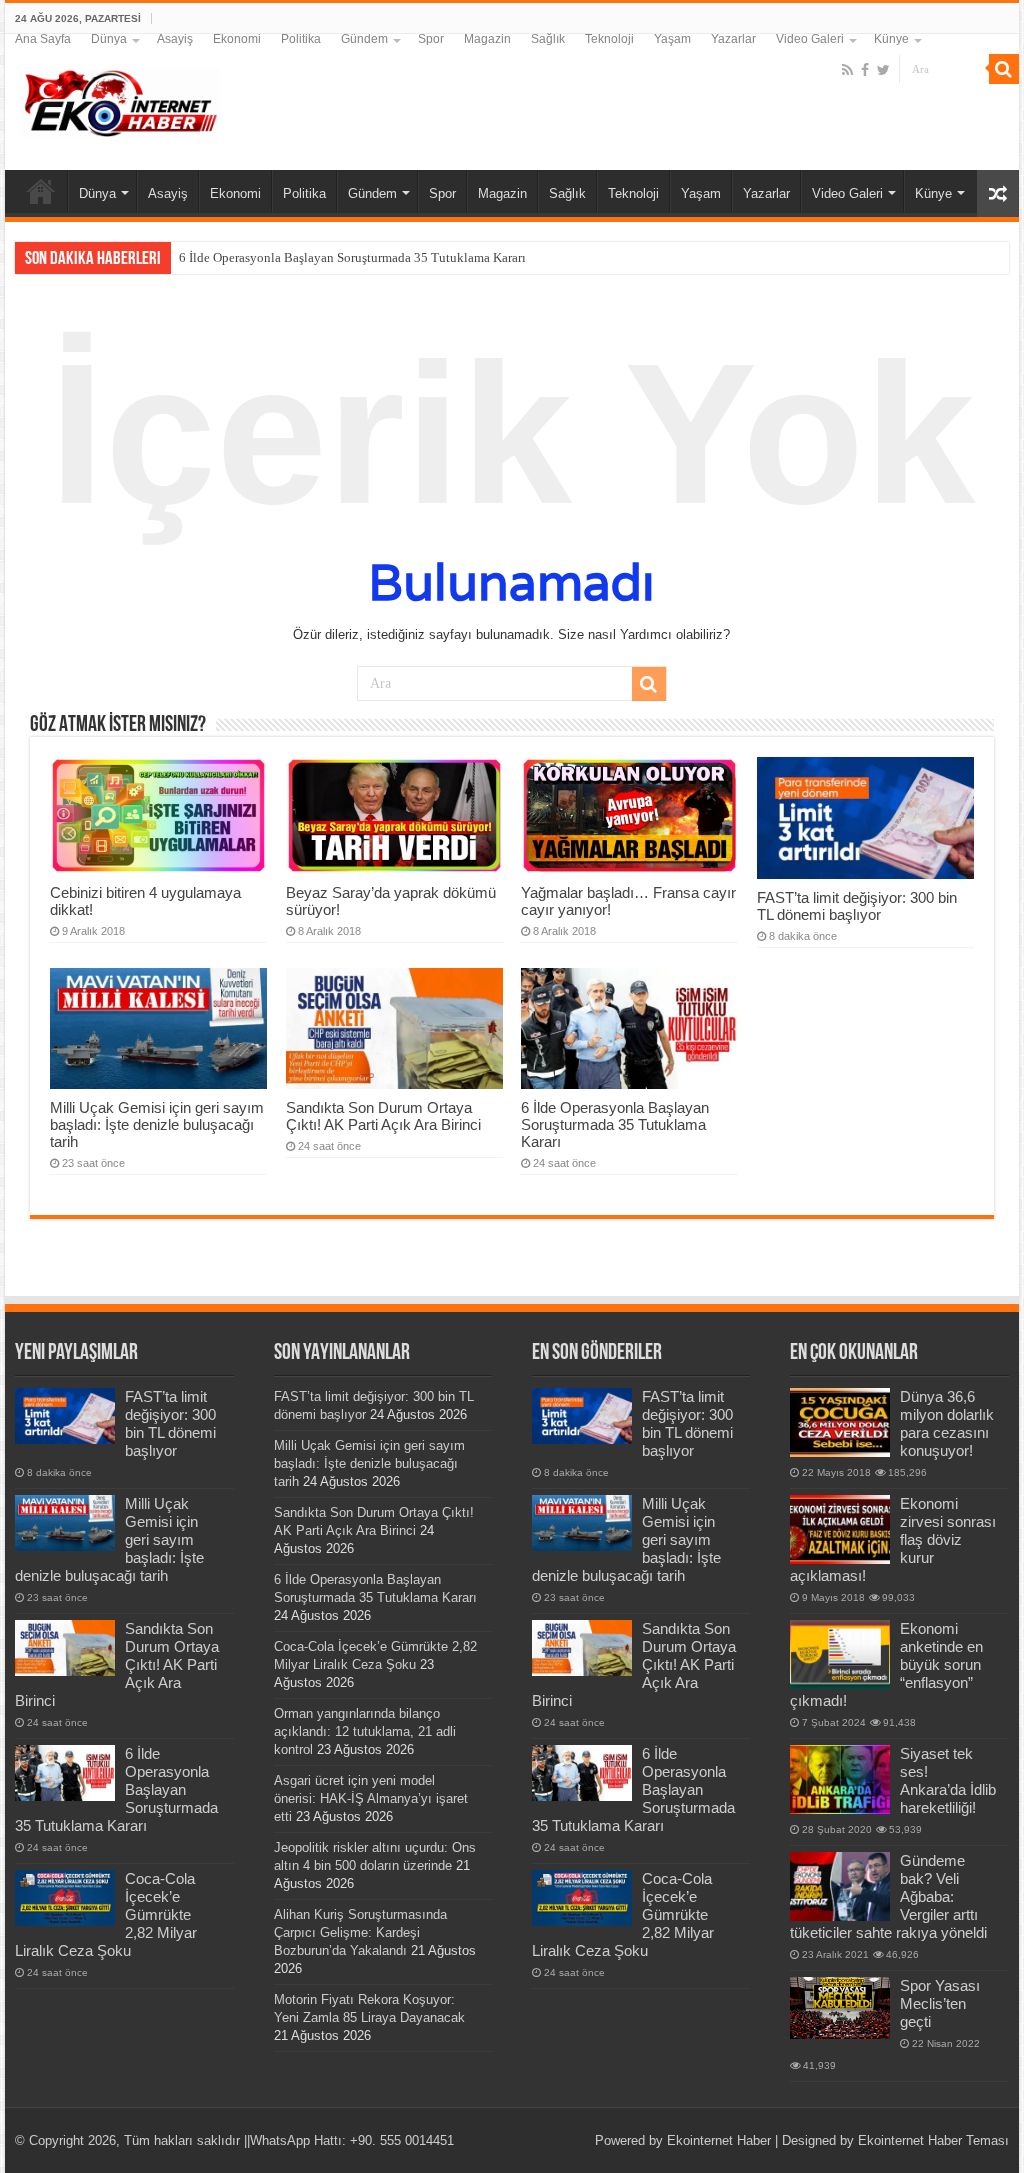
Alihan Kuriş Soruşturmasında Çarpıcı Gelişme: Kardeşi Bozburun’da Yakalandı (360, 1932)
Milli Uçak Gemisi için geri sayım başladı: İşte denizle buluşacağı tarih (157, 1124)
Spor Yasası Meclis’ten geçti (940, 2003)
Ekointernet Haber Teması (933, 2140)
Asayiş (175, 39)
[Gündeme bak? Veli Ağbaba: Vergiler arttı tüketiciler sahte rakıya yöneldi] (840, 1886)
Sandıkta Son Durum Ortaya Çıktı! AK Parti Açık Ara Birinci (383, 1116)
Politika (301, 39)
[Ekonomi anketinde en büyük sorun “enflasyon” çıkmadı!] (840, 1654)
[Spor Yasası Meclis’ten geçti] (840, 2007)
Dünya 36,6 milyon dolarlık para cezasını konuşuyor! (947, 1423)
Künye (891, 39)
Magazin (487, 39)
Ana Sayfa (43, 39)
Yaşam (672, 39)
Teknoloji (609, 39)
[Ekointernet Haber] (120, 99)
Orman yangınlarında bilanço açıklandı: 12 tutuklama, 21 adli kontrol (365, 1731)
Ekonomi (237, 39)
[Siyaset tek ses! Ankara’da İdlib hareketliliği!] (840, 1779)
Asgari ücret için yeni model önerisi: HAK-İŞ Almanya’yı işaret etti (371, 1798)
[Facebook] (865, 70)
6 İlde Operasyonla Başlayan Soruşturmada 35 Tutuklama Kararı (352, 257)
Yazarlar (733, 39)
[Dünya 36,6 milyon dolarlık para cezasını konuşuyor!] (840, 1422)
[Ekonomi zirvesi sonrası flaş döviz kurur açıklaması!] (840, 1529)
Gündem (364, 39)
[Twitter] (883, 70)
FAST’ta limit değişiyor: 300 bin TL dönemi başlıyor (857, 906)
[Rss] (847, 70)
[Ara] (1004, 69)
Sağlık (548, 39)
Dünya (109, 39)
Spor (431, 39)
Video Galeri (810, 39)
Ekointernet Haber (719, 2140)
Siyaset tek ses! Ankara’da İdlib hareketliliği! (948, 1780)
